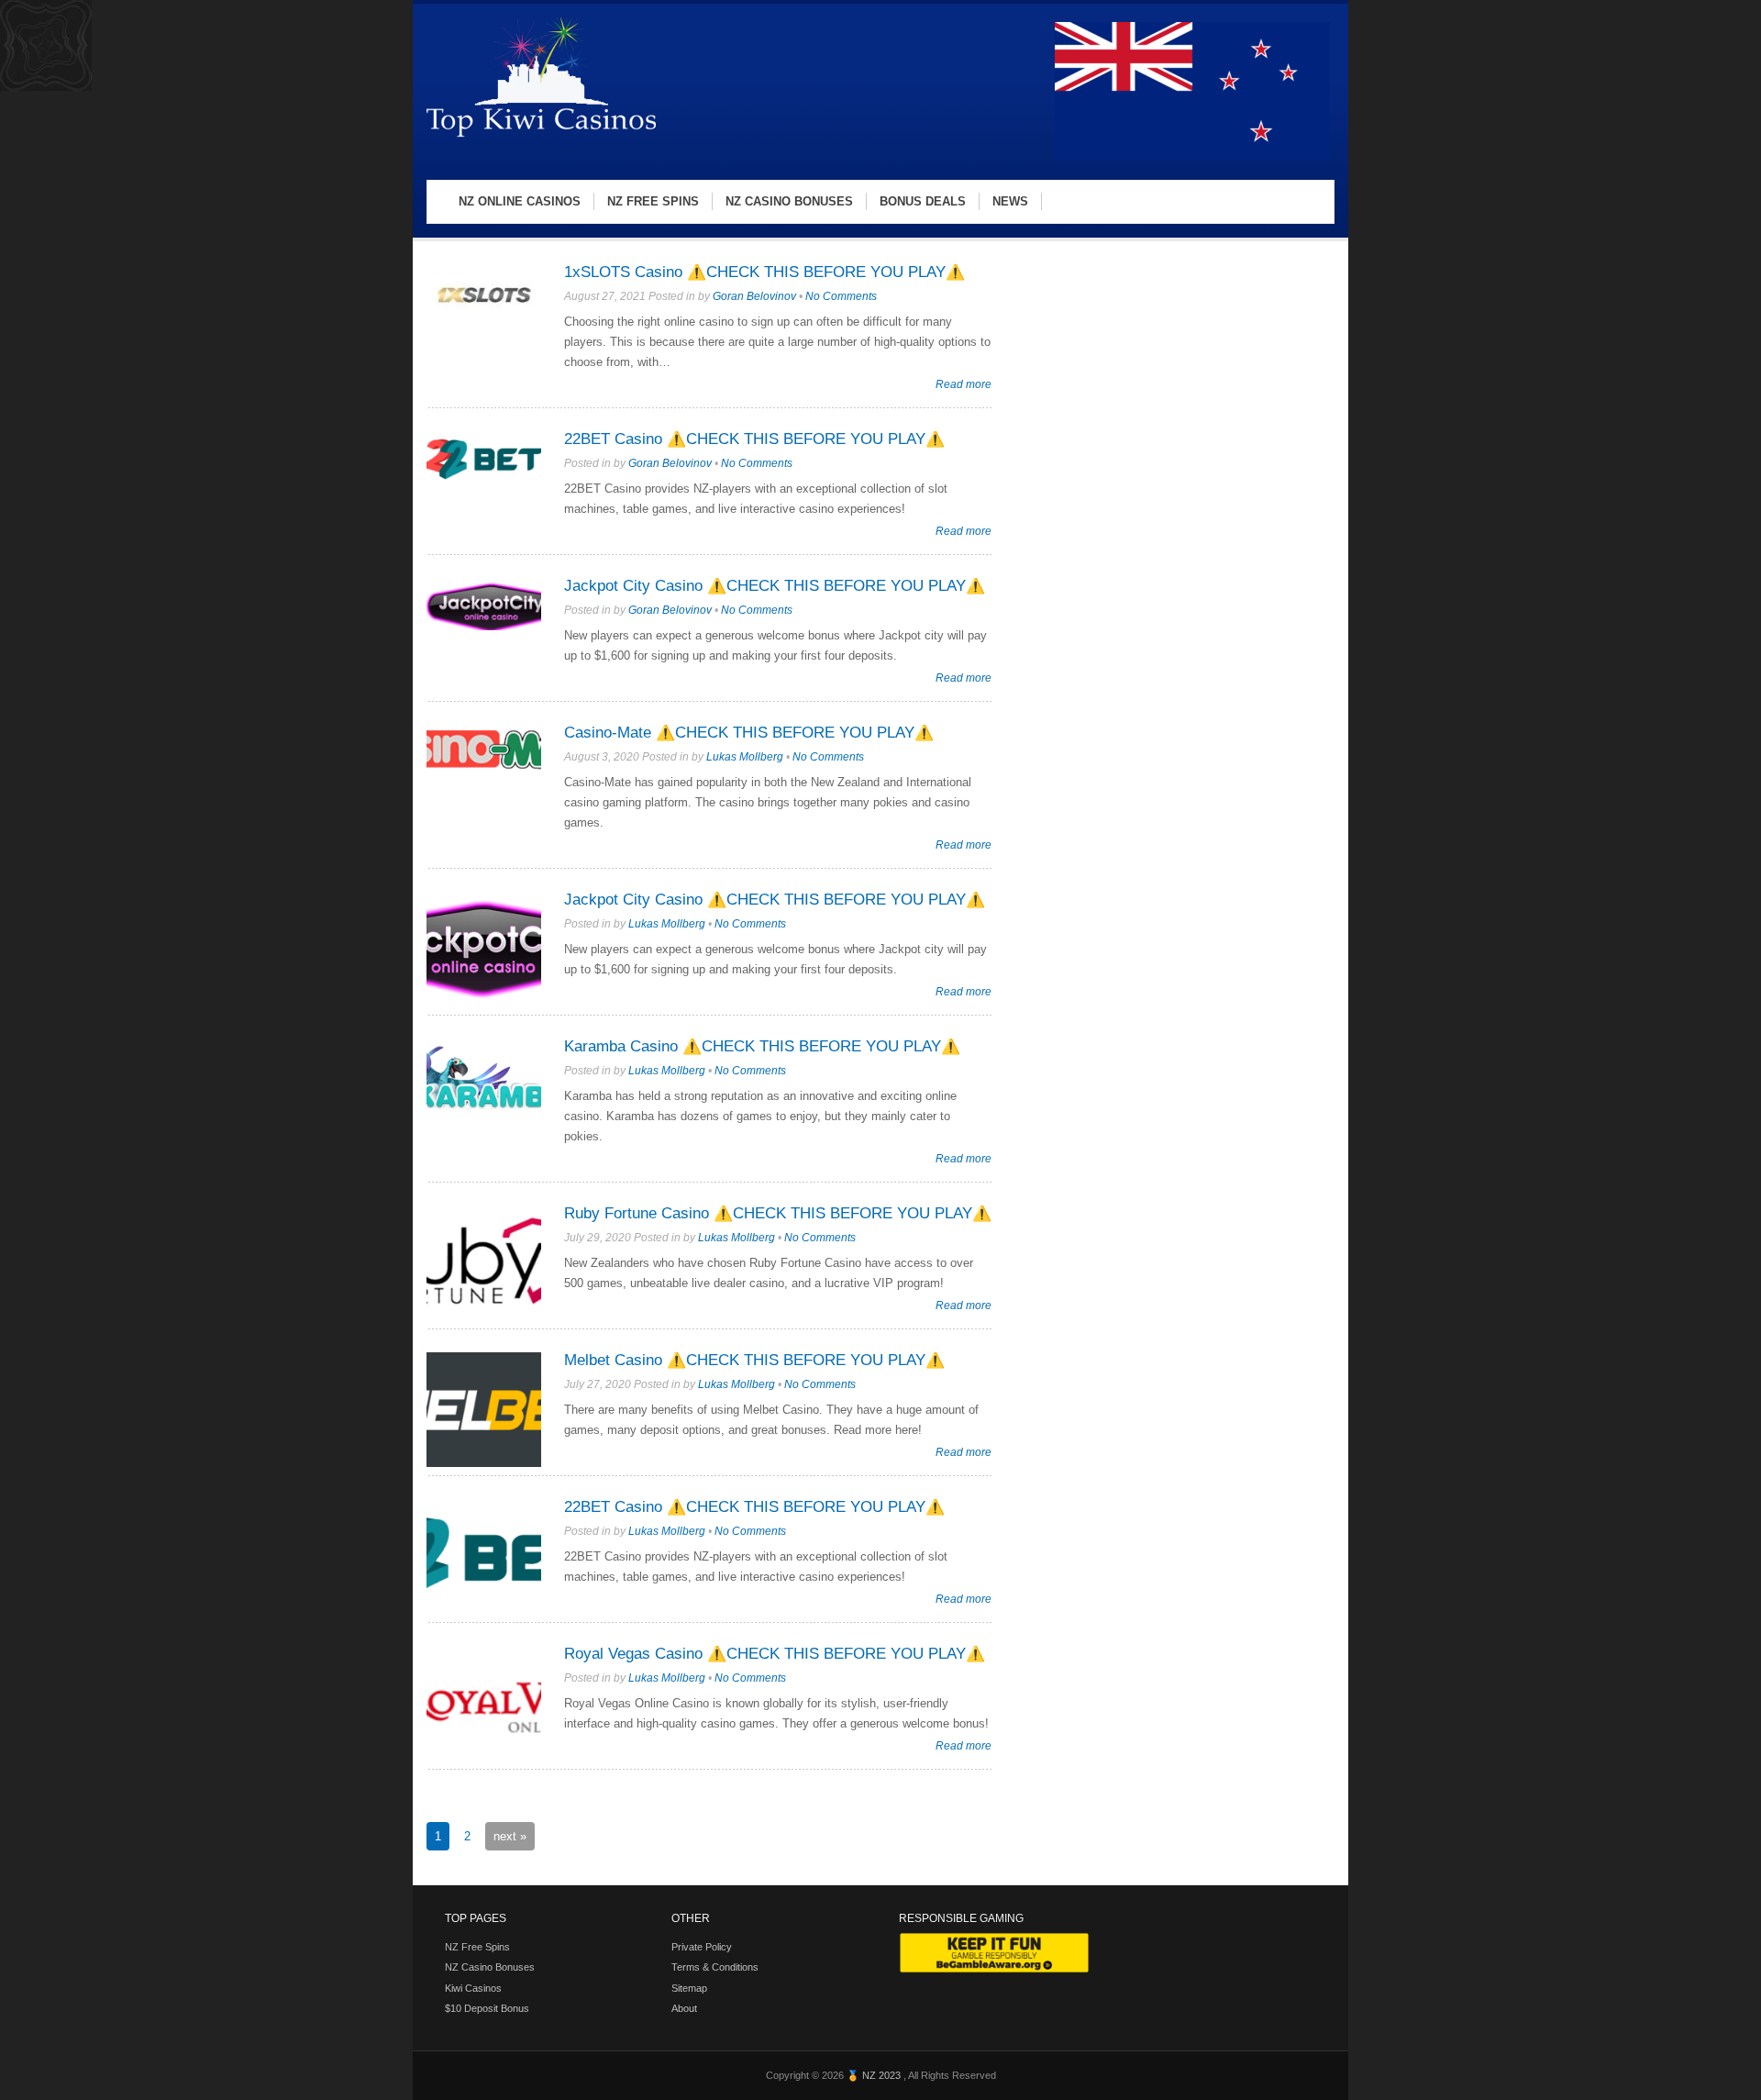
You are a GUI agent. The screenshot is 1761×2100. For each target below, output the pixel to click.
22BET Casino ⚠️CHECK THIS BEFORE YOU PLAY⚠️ (754, 439)
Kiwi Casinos (473, 1988)
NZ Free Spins (477, 1947)
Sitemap (689, 1988)
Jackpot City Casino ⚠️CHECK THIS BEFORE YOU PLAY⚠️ (775, 586)
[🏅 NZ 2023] (541, 136)
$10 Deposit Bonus (487, 2008)
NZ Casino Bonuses (490, 1967)
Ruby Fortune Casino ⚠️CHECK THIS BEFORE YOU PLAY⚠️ (778, 1213)
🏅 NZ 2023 (875, 2075)
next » (510, 1836)
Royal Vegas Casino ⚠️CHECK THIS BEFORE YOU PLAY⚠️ (775, 1654)
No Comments (841, 296)
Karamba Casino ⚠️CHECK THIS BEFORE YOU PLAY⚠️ (762, 1046)
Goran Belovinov (754, 296)
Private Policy (702, 1947)
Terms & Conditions (715, 1967)
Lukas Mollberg (745, 757)
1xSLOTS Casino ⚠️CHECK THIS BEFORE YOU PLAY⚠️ (764, 272)
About (684, 2008)
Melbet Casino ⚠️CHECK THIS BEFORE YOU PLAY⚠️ (754, 1360)
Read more (964, 384)
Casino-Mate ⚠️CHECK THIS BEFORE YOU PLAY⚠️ (749, 733)
